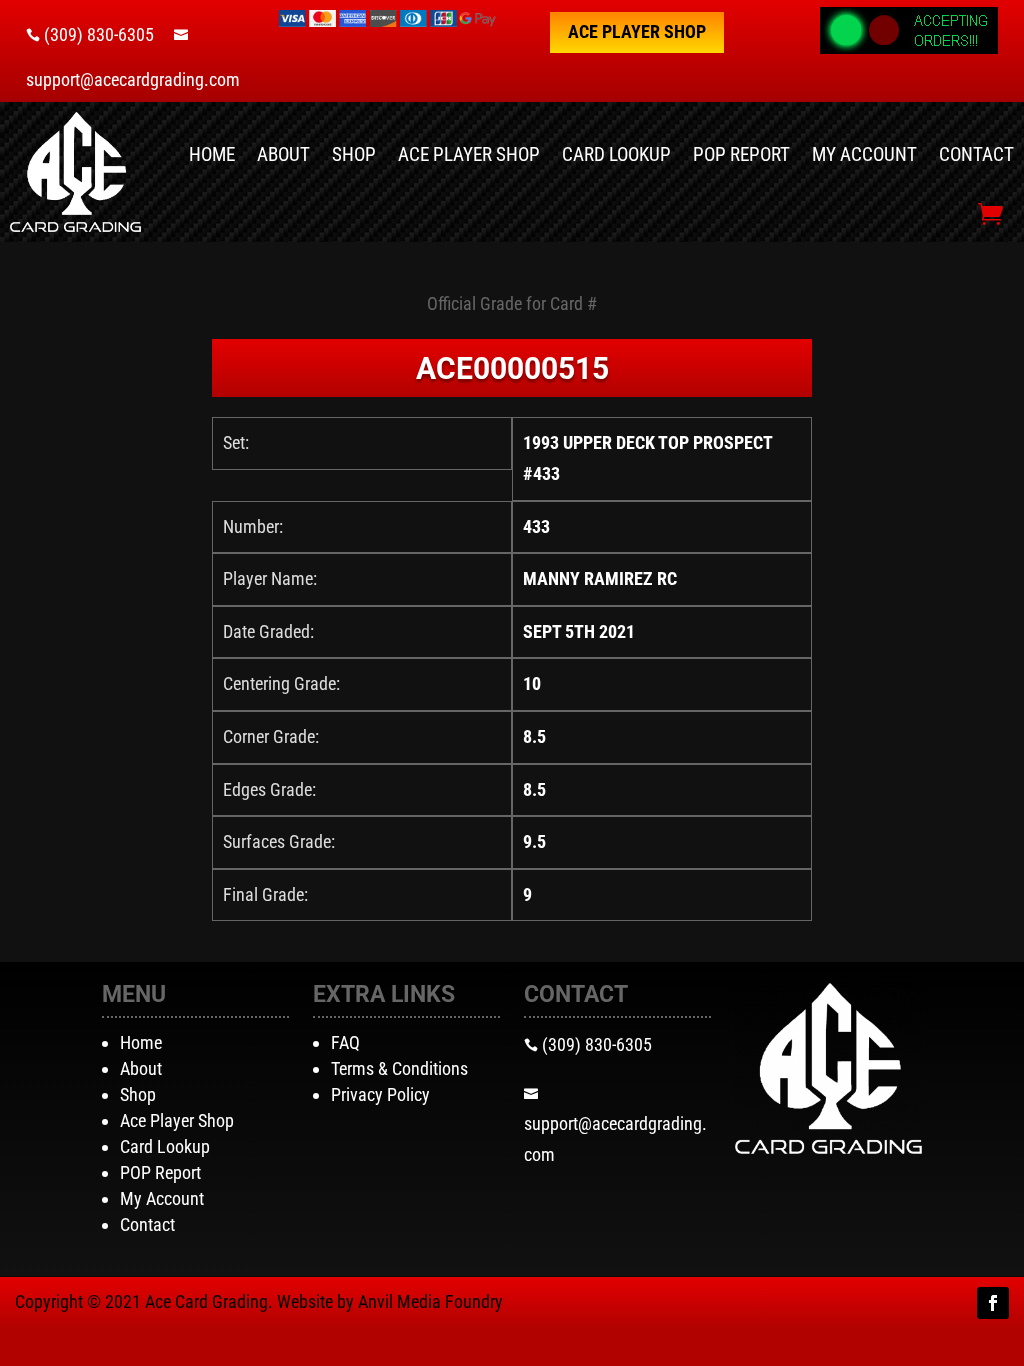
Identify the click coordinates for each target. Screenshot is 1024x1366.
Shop (354, 154)
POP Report (741, 154)
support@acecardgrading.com (133, 79)
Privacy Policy (380, 1094)
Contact (976, 154)
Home (212, 154)
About (283, 154)
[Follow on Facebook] (993, 1303)
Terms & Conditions (399, 1068)
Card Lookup (616, 154)
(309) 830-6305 (99, 34)
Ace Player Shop (637, 31)
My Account (864, 154)
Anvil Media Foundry (430, 1301)
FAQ (345, 1042)
